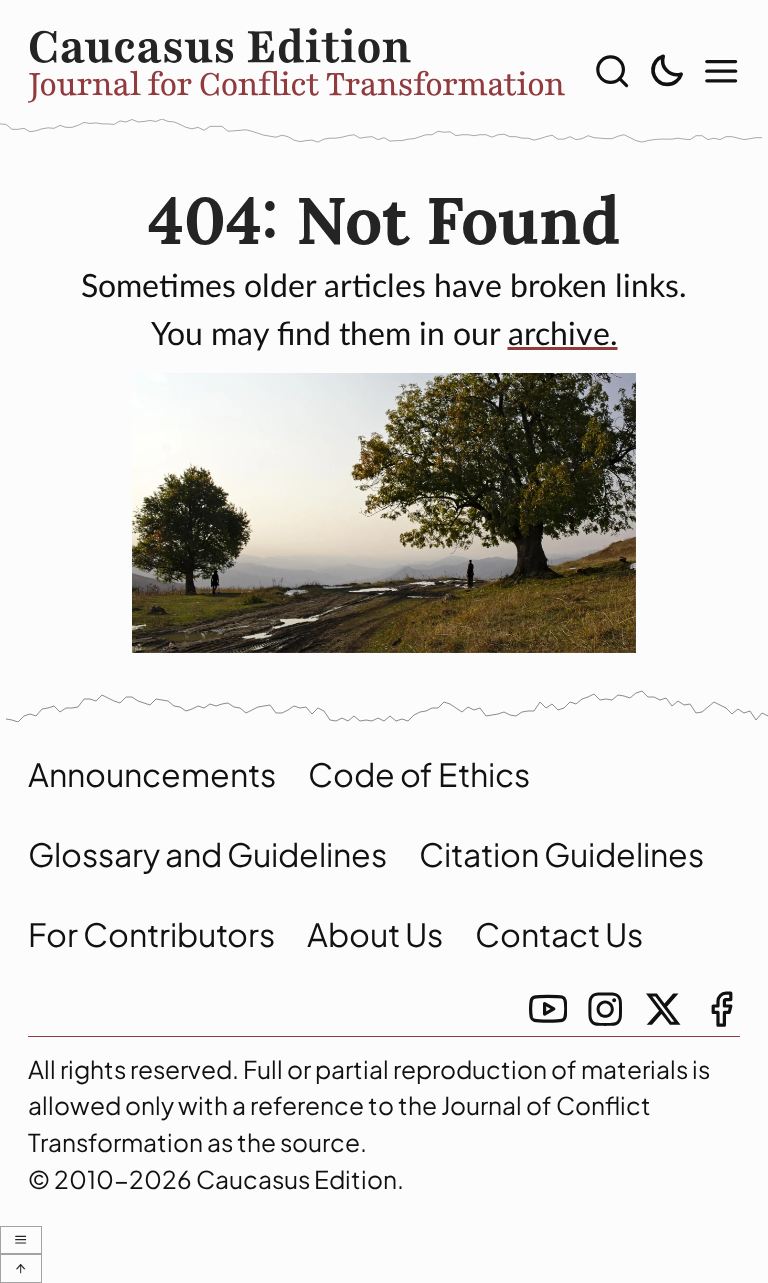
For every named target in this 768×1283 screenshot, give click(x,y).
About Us (375, 934)
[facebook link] (721, 1009)
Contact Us (559, 934)
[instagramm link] (605, 1009)
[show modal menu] (721, 71)
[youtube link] (548, 1009)
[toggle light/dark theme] (666, 71)
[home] (296, 71)
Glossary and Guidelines (207, 854)
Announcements (152, 774)
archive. (563, 335)
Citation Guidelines (561, 854)
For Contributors (151, 934)
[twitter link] (663, 1009)
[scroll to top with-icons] (21, 1268)
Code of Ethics (419, 774)
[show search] (612, 71)
